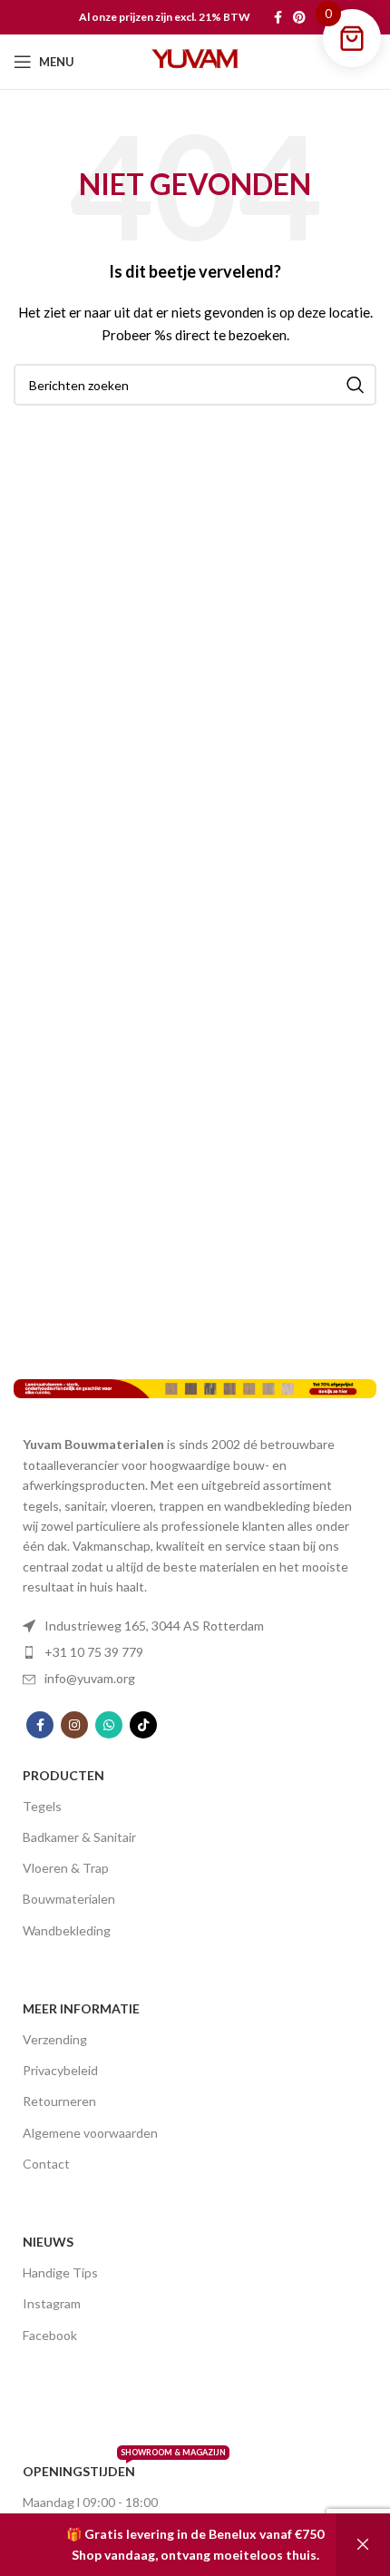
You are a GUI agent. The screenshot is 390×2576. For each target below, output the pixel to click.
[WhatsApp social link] (109, 1725)
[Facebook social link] (278, 17)
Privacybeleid (60, 2070)
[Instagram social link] (74, 1725)
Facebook (50, 2335)
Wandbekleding (67, 1930)
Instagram (52, 2303)
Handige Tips (60, 2272)
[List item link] (195, 1626)
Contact (46, 2164)
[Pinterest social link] (299, 17)
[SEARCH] (356, 385)
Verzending (55, 2039)
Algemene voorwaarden (90, 2133)
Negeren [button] (363, 2545)
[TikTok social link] (143, 1725)
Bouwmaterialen (69, 1899)
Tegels (42, 1806)
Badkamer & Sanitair (79, 1837)
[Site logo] (195, 60)
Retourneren (59, 2101)
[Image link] (195, 1388)
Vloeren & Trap (66, 1868)
